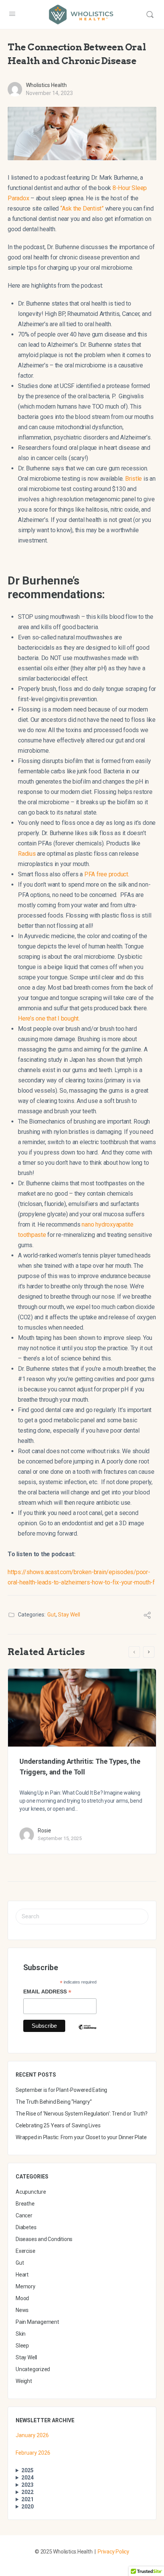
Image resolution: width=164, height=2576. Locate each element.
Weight (24, 2381)
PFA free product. (107, 874)
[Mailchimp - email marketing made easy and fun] (87, 2033)
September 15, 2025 (60, 1838)
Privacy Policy (113, 2552)
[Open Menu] (12, 14)
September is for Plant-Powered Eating (61, 2090)
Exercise (25, 2251)
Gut (51, 1615)
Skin (21, 2334)
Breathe (25, 2204)
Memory (26, 2286)
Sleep (22, 2346)
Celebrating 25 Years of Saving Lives (58, 2125)
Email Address (47, 1992)
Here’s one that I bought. (49, 1018)
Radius (27, 854)
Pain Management (37, 2322)
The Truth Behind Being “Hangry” (54, 2102)
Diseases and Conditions (44, 2239)
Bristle (133, 479)
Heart (22, 2275)
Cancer (24, 2215)
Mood (22, 2298)
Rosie (44, 1831)
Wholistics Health (46, 85)
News (22, 2310)
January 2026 (32, 2435)
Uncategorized (33, 2369)
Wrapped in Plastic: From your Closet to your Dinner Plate (81, 2137)
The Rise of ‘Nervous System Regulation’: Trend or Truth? (82, 2114)
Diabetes (26, 2227)
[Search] (150, 14)
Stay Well (69, 1615)
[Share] (147, 1616)
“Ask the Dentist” (82, 208)
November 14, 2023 (49, 93)
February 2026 (33, 2453)
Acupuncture (31, 2192)
